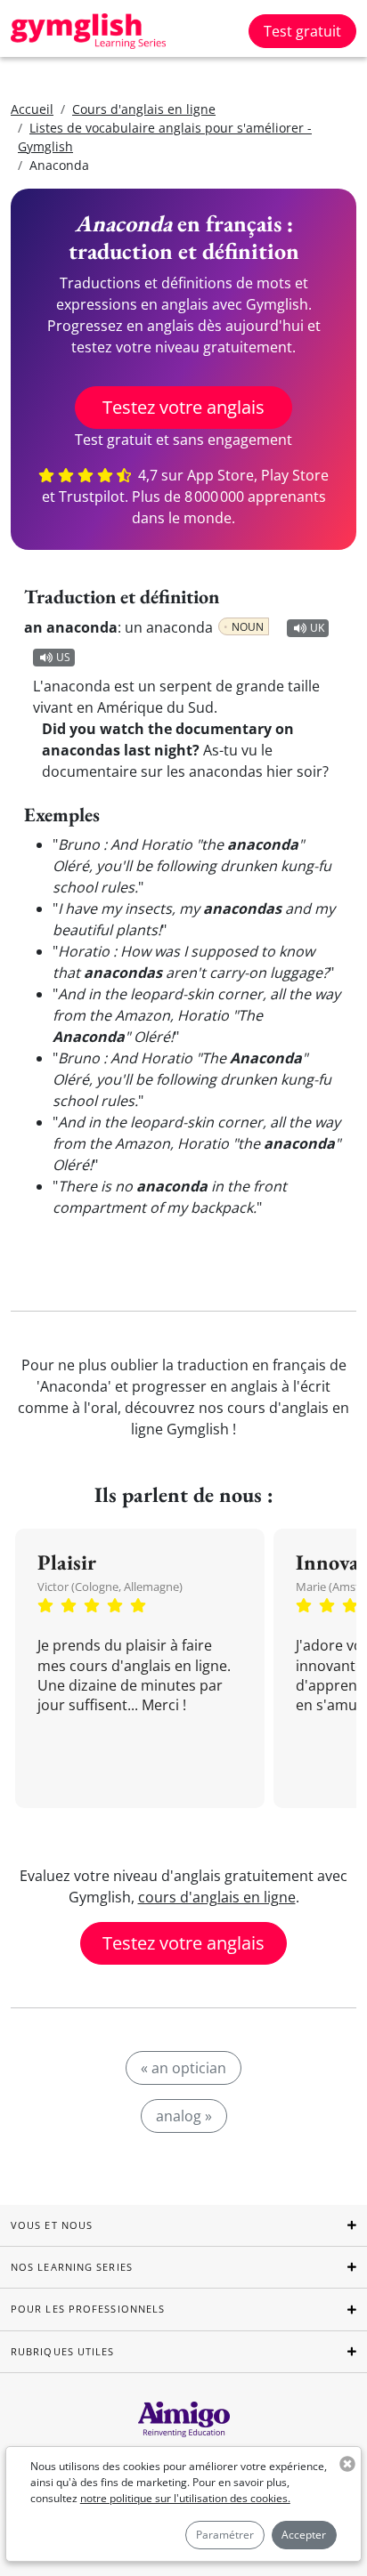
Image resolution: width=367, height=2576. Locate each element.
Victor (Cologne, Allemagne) (110, 1587)
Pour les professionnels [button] (88, 2309)
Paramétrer (225, 2535)
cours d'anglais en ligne (217, 1897)
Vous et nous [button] (52, 2225)
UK (317, 628)
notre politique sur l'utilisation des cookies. (185, 2498)
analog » (184, 2116)
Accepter (304, 2535)
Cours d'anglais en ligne (144, 109)
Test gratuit (302, 31)
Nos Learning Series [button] (72, 2267)
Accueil (32, 109)
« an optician (183, 2068)
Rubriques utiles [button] (63, 2351)
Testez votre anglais (183, 407)
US (63, 657)
